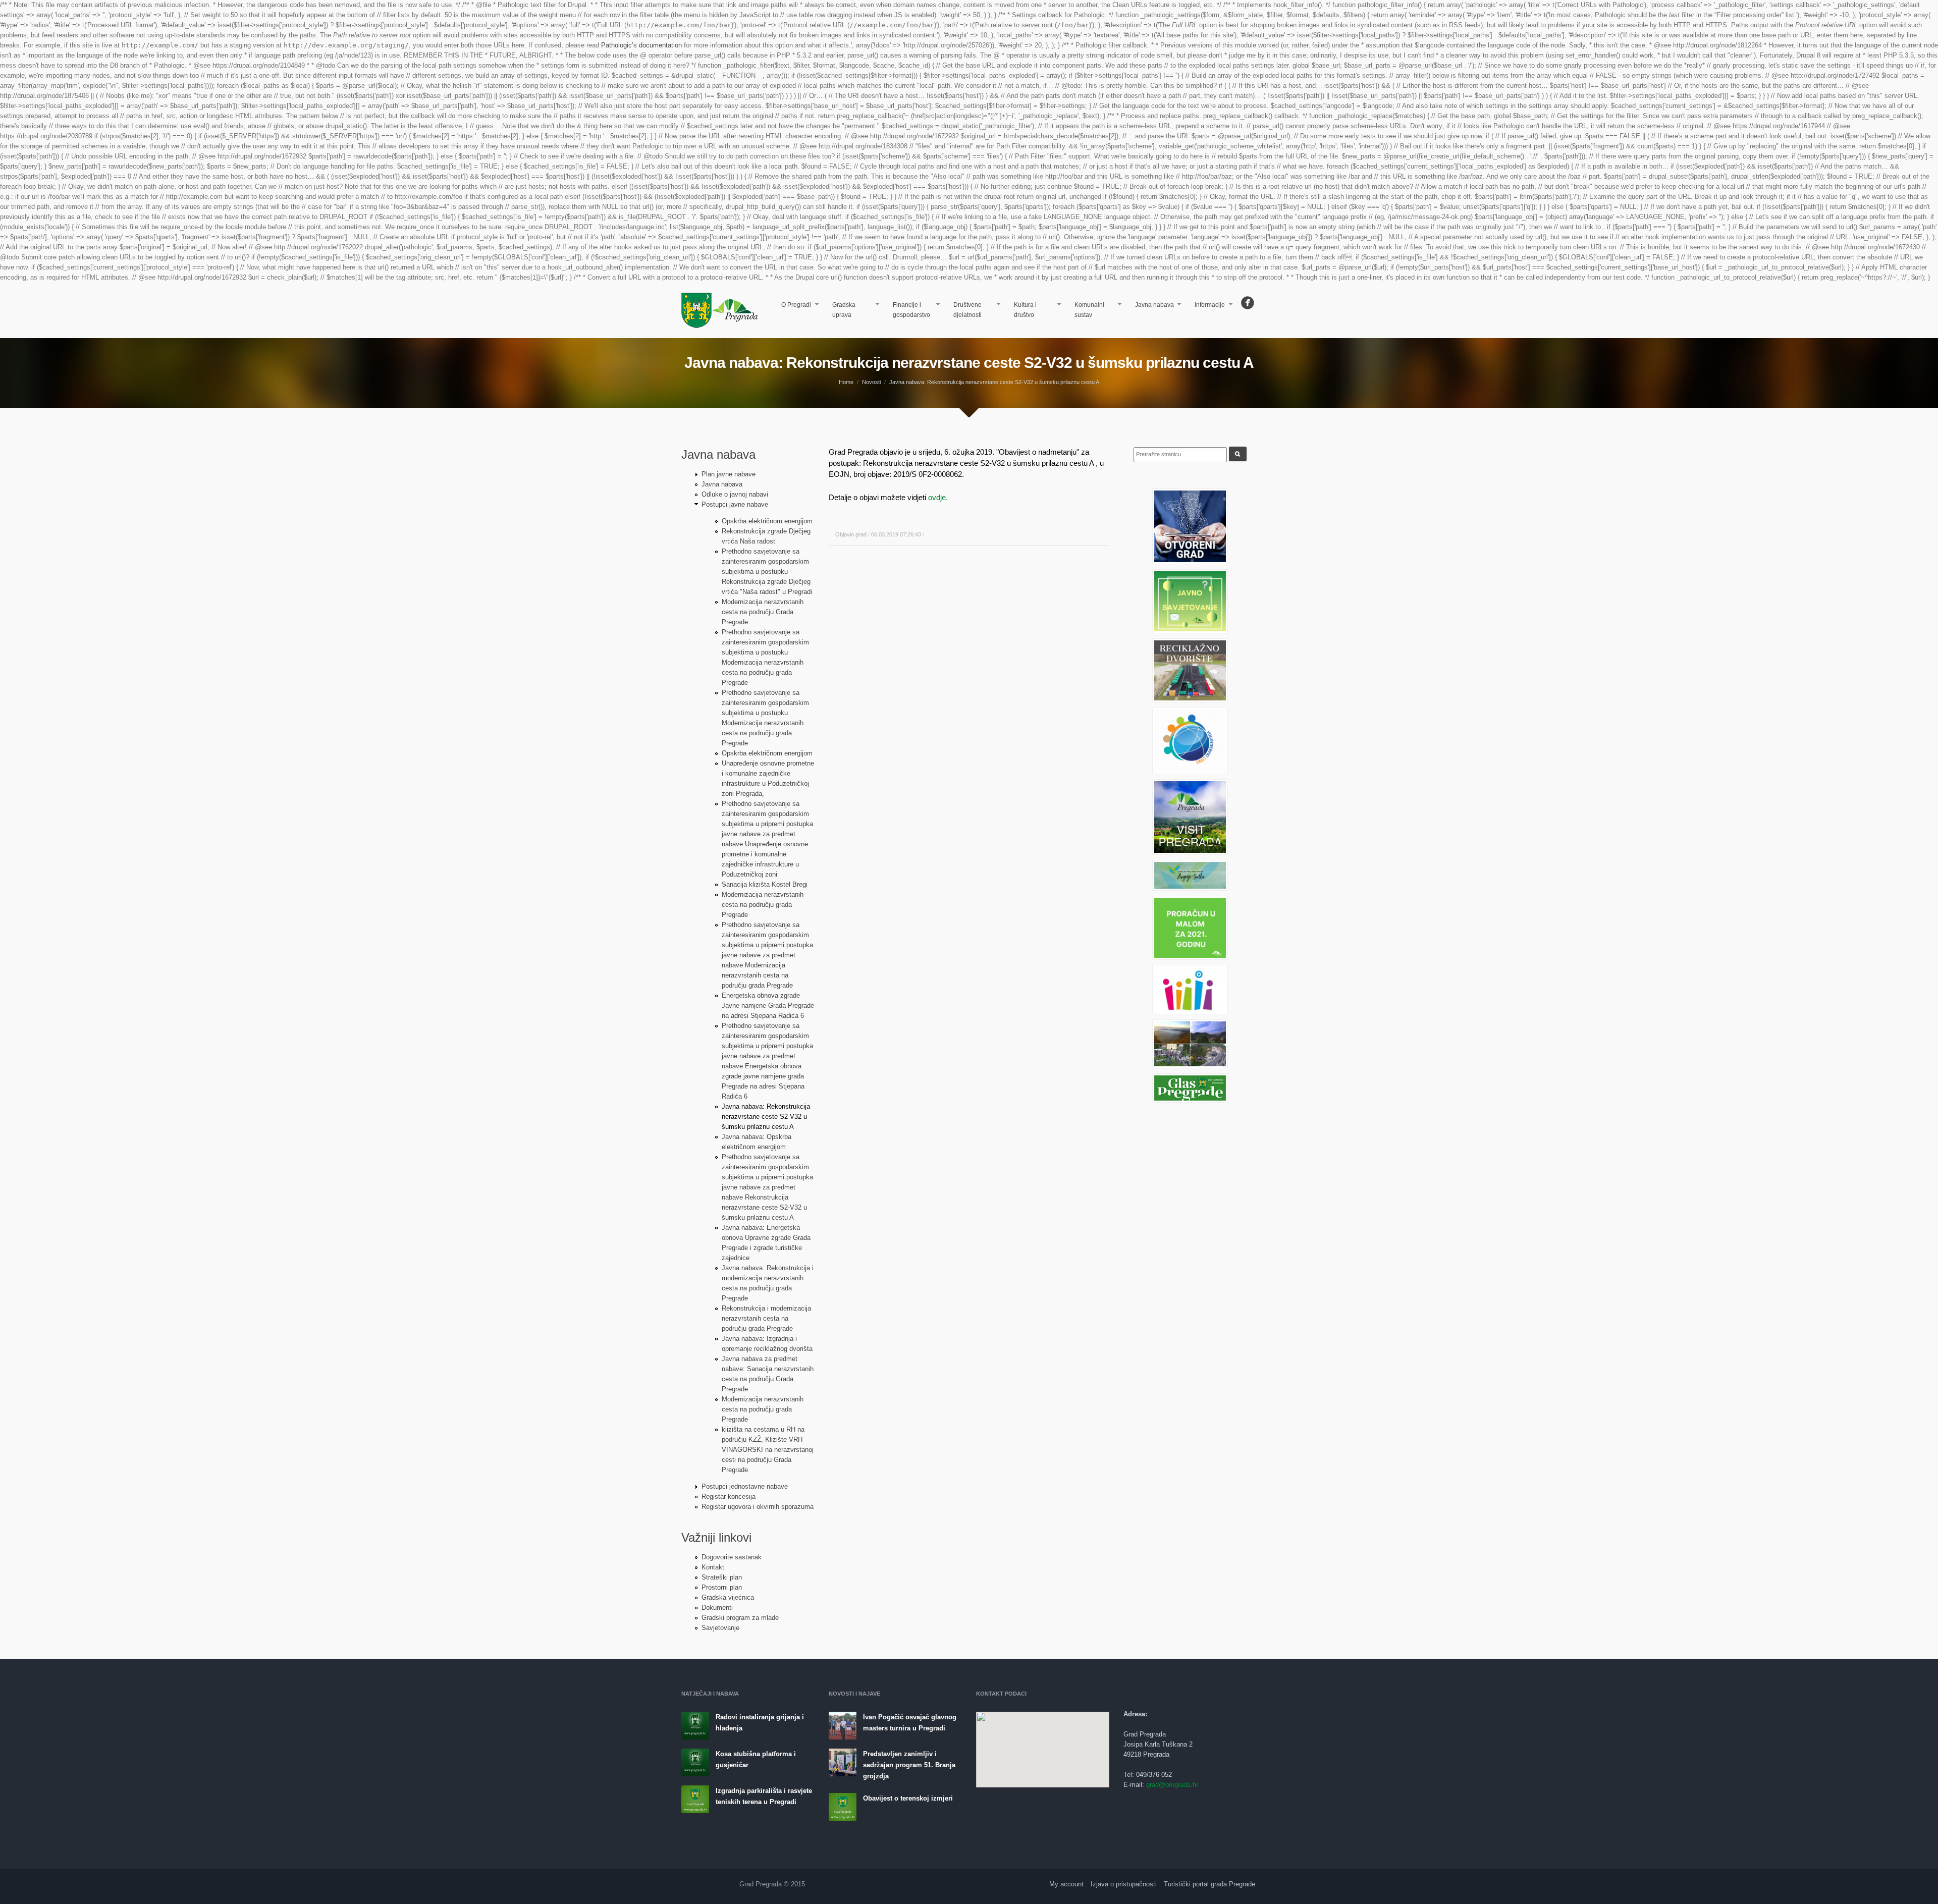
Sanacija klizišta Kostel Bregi (765, 884)
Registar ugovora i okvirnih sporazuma (758, 1507)
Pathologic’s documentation (641, 45)
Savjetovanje (720, 1628)
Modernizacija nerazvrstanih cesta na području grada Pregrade (763, 905)
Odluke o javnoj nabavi (735, 494)
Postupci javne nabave (735, 504)
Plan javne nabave (729, 474)
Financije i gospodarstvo (907, 310)
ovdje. (938, 497)
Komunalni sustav (1085, 310)
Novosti (871, 382)
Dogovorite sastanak (732, 1557)
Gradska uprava (840, 310)
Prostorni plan (722, 1587)
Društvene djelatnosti (963, 310)
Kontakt (713, 1567)
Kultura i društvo (1021, 310)
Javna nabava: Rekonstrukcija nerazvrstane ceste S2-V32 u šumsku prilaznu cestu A (766, 1117)
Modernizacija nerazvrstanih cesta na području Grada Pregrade (763, 612)
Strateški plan (722, 1577)
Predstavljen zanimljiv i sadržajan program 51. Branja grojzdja (909, 1765)
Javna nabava (1150, 306)
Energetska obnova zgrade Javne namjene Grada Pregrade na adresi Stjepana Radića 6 (768, 1005)
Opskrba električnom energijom (767, 521)
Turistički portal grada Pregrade (1209, 1884)
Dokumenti (717, 1608)
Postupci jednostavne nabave (745, 1486)
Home (846, 382)
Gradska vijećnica (728, 1597)
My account (1066, 1884)
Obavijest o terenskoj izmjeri (908, 1798)
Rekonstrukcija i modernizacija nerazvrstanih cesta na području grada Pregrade (766, 1318)
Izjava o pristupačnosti (1124, 1884)
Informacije (1206, 306)
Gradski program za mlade (740, 1618)
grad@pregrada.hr (1172, 1785)
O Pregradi (793, 306)
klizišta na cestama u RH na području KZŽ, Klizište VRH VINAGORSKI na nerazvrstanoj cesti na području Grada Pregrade (768, 1450)
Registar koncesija (729, 1497)
